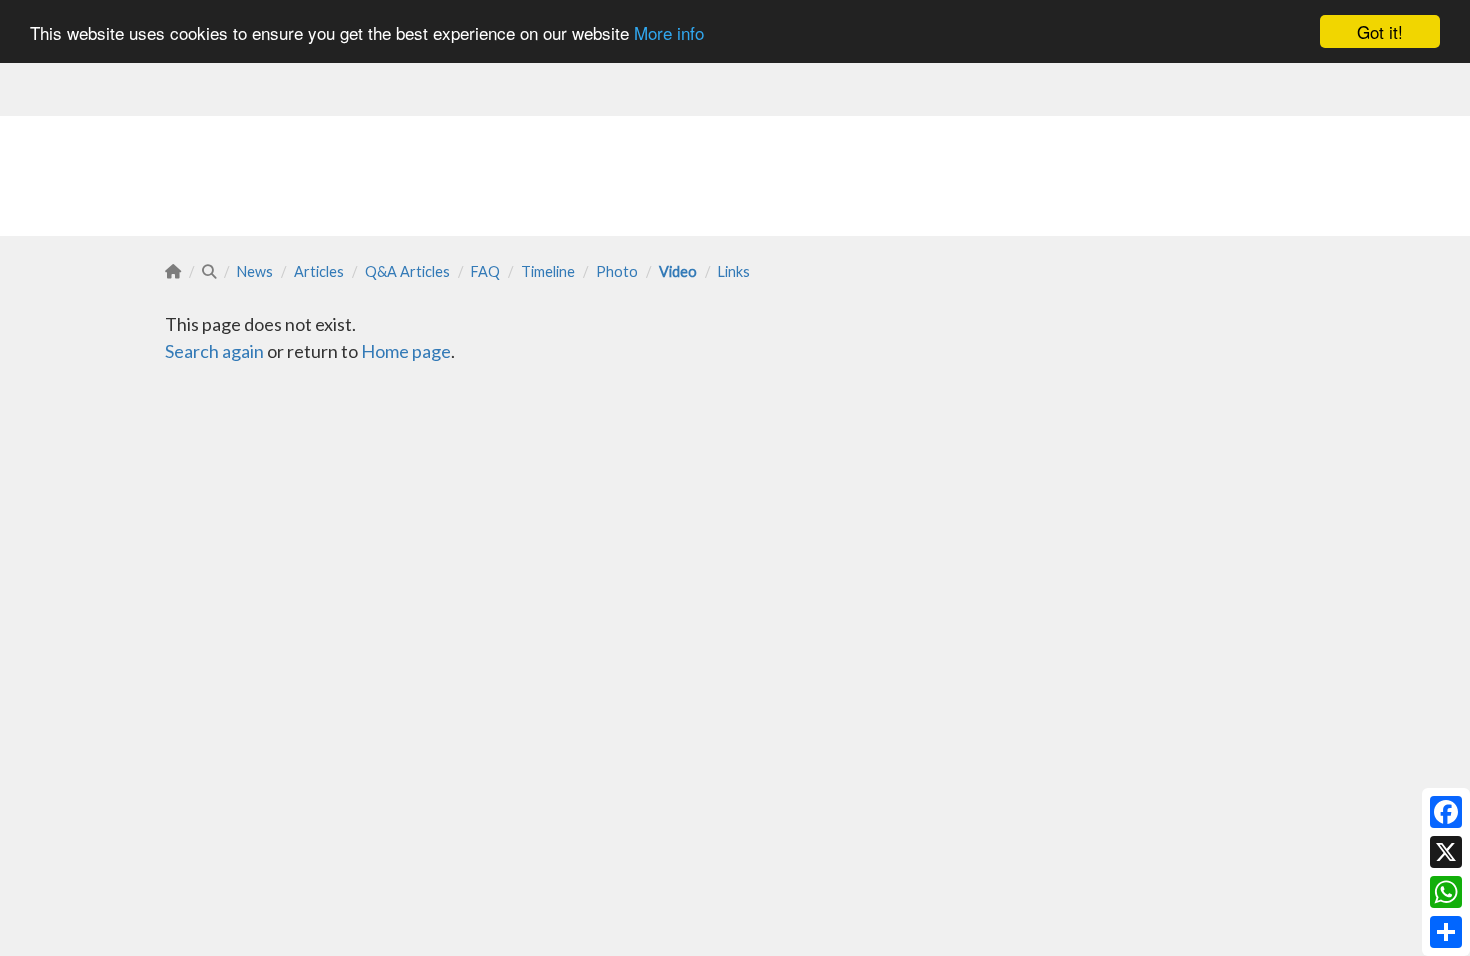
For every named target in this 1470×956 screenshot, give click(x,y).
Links (734, 271)
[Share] (1446, 932)
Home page (406, 351)
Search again (214, 351)
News (255, 271)
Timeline (548, 271)
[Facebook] (1446, 812)
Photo (617, 271)
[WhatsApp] (1446, 892)
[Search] (209, 271)
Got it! (1380, 31)
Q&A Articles (407, 271)
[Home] (173, 271)
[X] (1446, 852)
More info (669, 32)
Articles (319, 271)
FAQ (485, 271)
